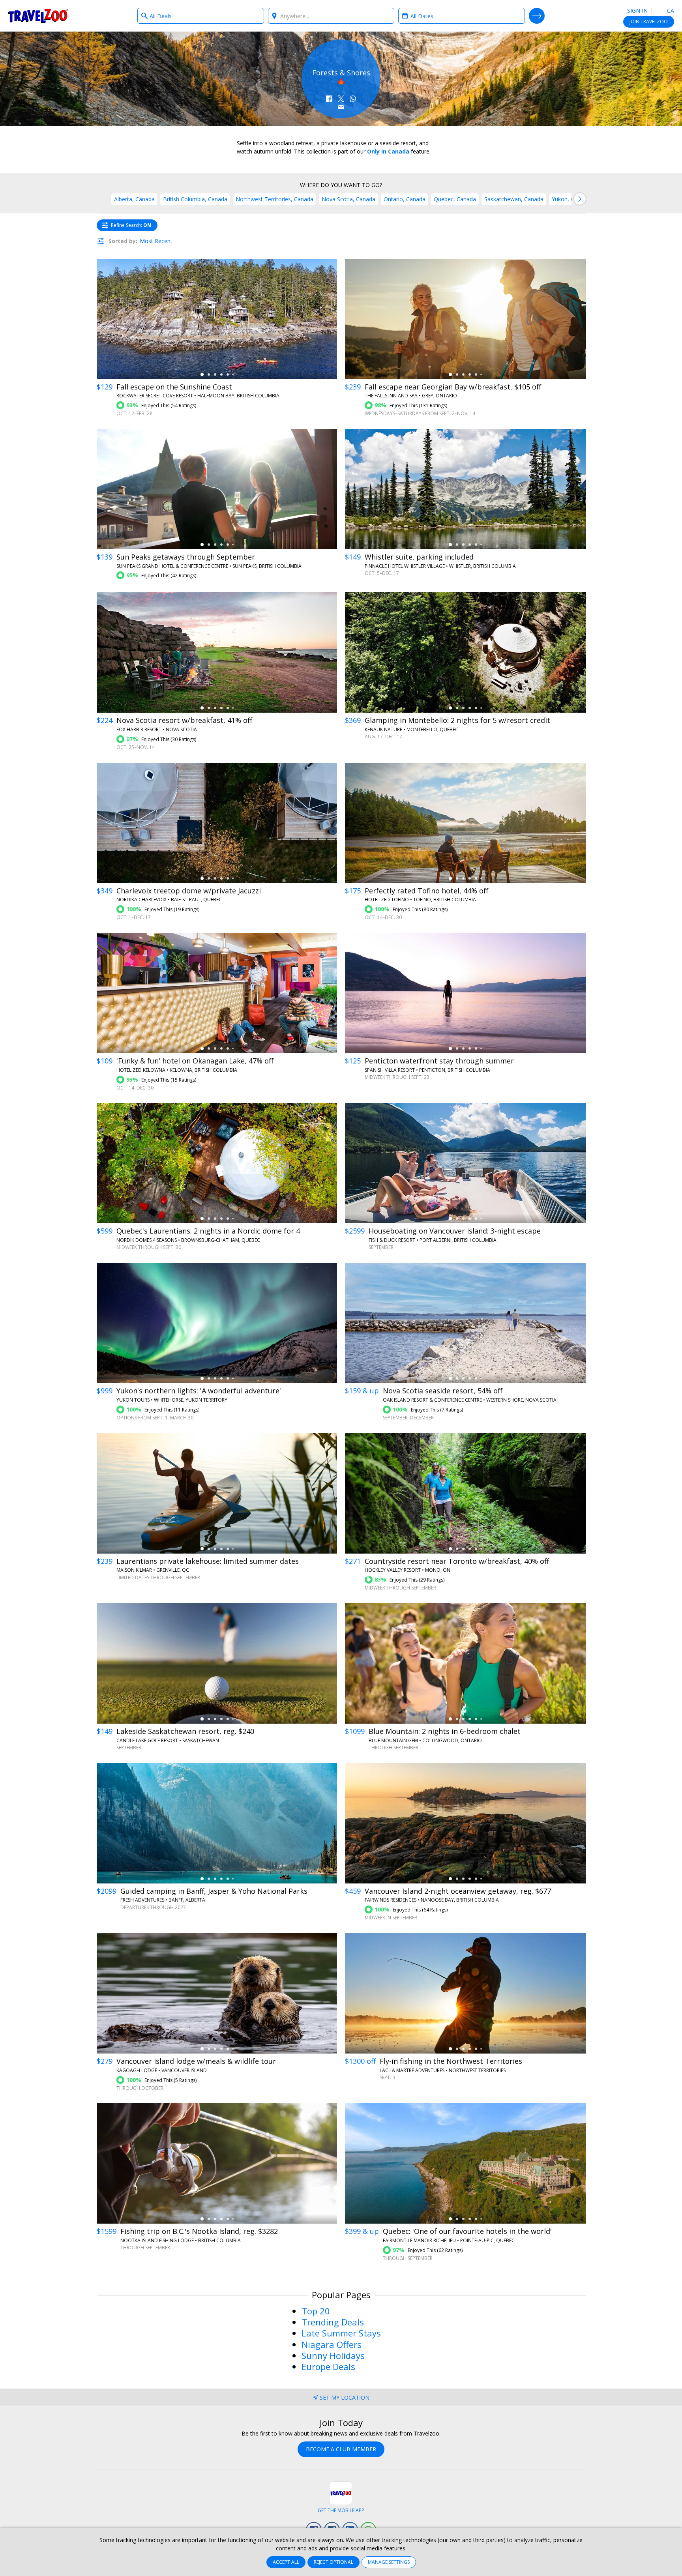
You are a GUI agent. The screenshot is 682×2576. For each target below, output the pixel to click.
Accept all (286, 2562)
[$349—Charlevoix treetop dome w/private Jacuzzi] (217, 823)
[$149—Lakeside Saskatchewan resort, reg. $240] (217, 1663)
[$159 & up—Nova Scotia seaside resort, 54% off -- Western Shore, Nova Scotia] (465, 1323)
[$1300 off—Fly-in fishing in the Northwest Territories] (465, 1993)
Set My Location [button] (345, 2397)
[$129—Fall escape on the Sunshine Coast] (217, 319)
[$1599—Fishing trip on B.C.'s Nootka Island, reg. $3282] (217, 2163)
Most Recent (156, 241)
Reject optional (334, 2562)
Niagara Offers (332, 2344)
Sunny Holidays (333, 2355)
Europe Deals (328, 2366)
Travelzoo (38, 16)
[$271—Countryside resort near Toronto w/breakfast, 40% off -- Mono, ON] (465, 1493)
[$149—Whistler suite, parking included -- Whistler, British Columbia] (465, 489)
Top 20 (316, 2311)
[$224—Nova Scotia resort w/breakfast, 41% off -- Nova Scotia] (217, 652)
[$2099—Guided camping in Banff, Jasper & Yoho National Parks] (217, 1823)
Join (649, 22)
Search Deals (537, 16)
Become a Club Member (341, 2449)
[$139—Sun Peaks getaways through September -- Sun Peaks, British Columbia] (217, 489)
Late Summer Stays (341, 2333)
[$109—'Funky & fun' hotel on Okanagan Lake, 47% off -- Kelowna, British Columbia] (217, 993)
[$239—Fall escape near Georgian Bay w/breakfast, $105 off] (465, 319)
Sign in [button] (637, 10)
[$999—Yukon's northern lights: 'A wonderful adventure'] (217, 1323)
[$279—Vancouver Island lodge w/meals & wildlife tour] (217, 1993)
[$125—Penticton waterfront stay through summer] (465, 993)
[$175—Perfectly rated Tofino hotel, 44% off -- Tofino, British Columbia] (465, 823)
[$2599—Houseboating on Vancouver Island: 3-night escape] (465, 1163)
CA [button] (670, 10)
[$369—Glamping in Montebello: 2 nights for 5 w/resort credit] (465, 652)
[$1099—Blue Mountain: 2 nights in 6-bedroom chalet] (465, 1663)
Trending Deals (333, 2322)
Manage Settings (389, 2562)
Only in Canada (388, 151)
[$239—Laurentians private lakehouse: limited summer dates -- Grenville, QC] (217, 1493)
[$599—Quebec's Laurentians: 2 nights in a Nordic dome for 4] (217, 1163)
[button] (329, 99)
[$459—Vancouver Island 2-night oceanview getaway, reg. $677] (465, 1823)
